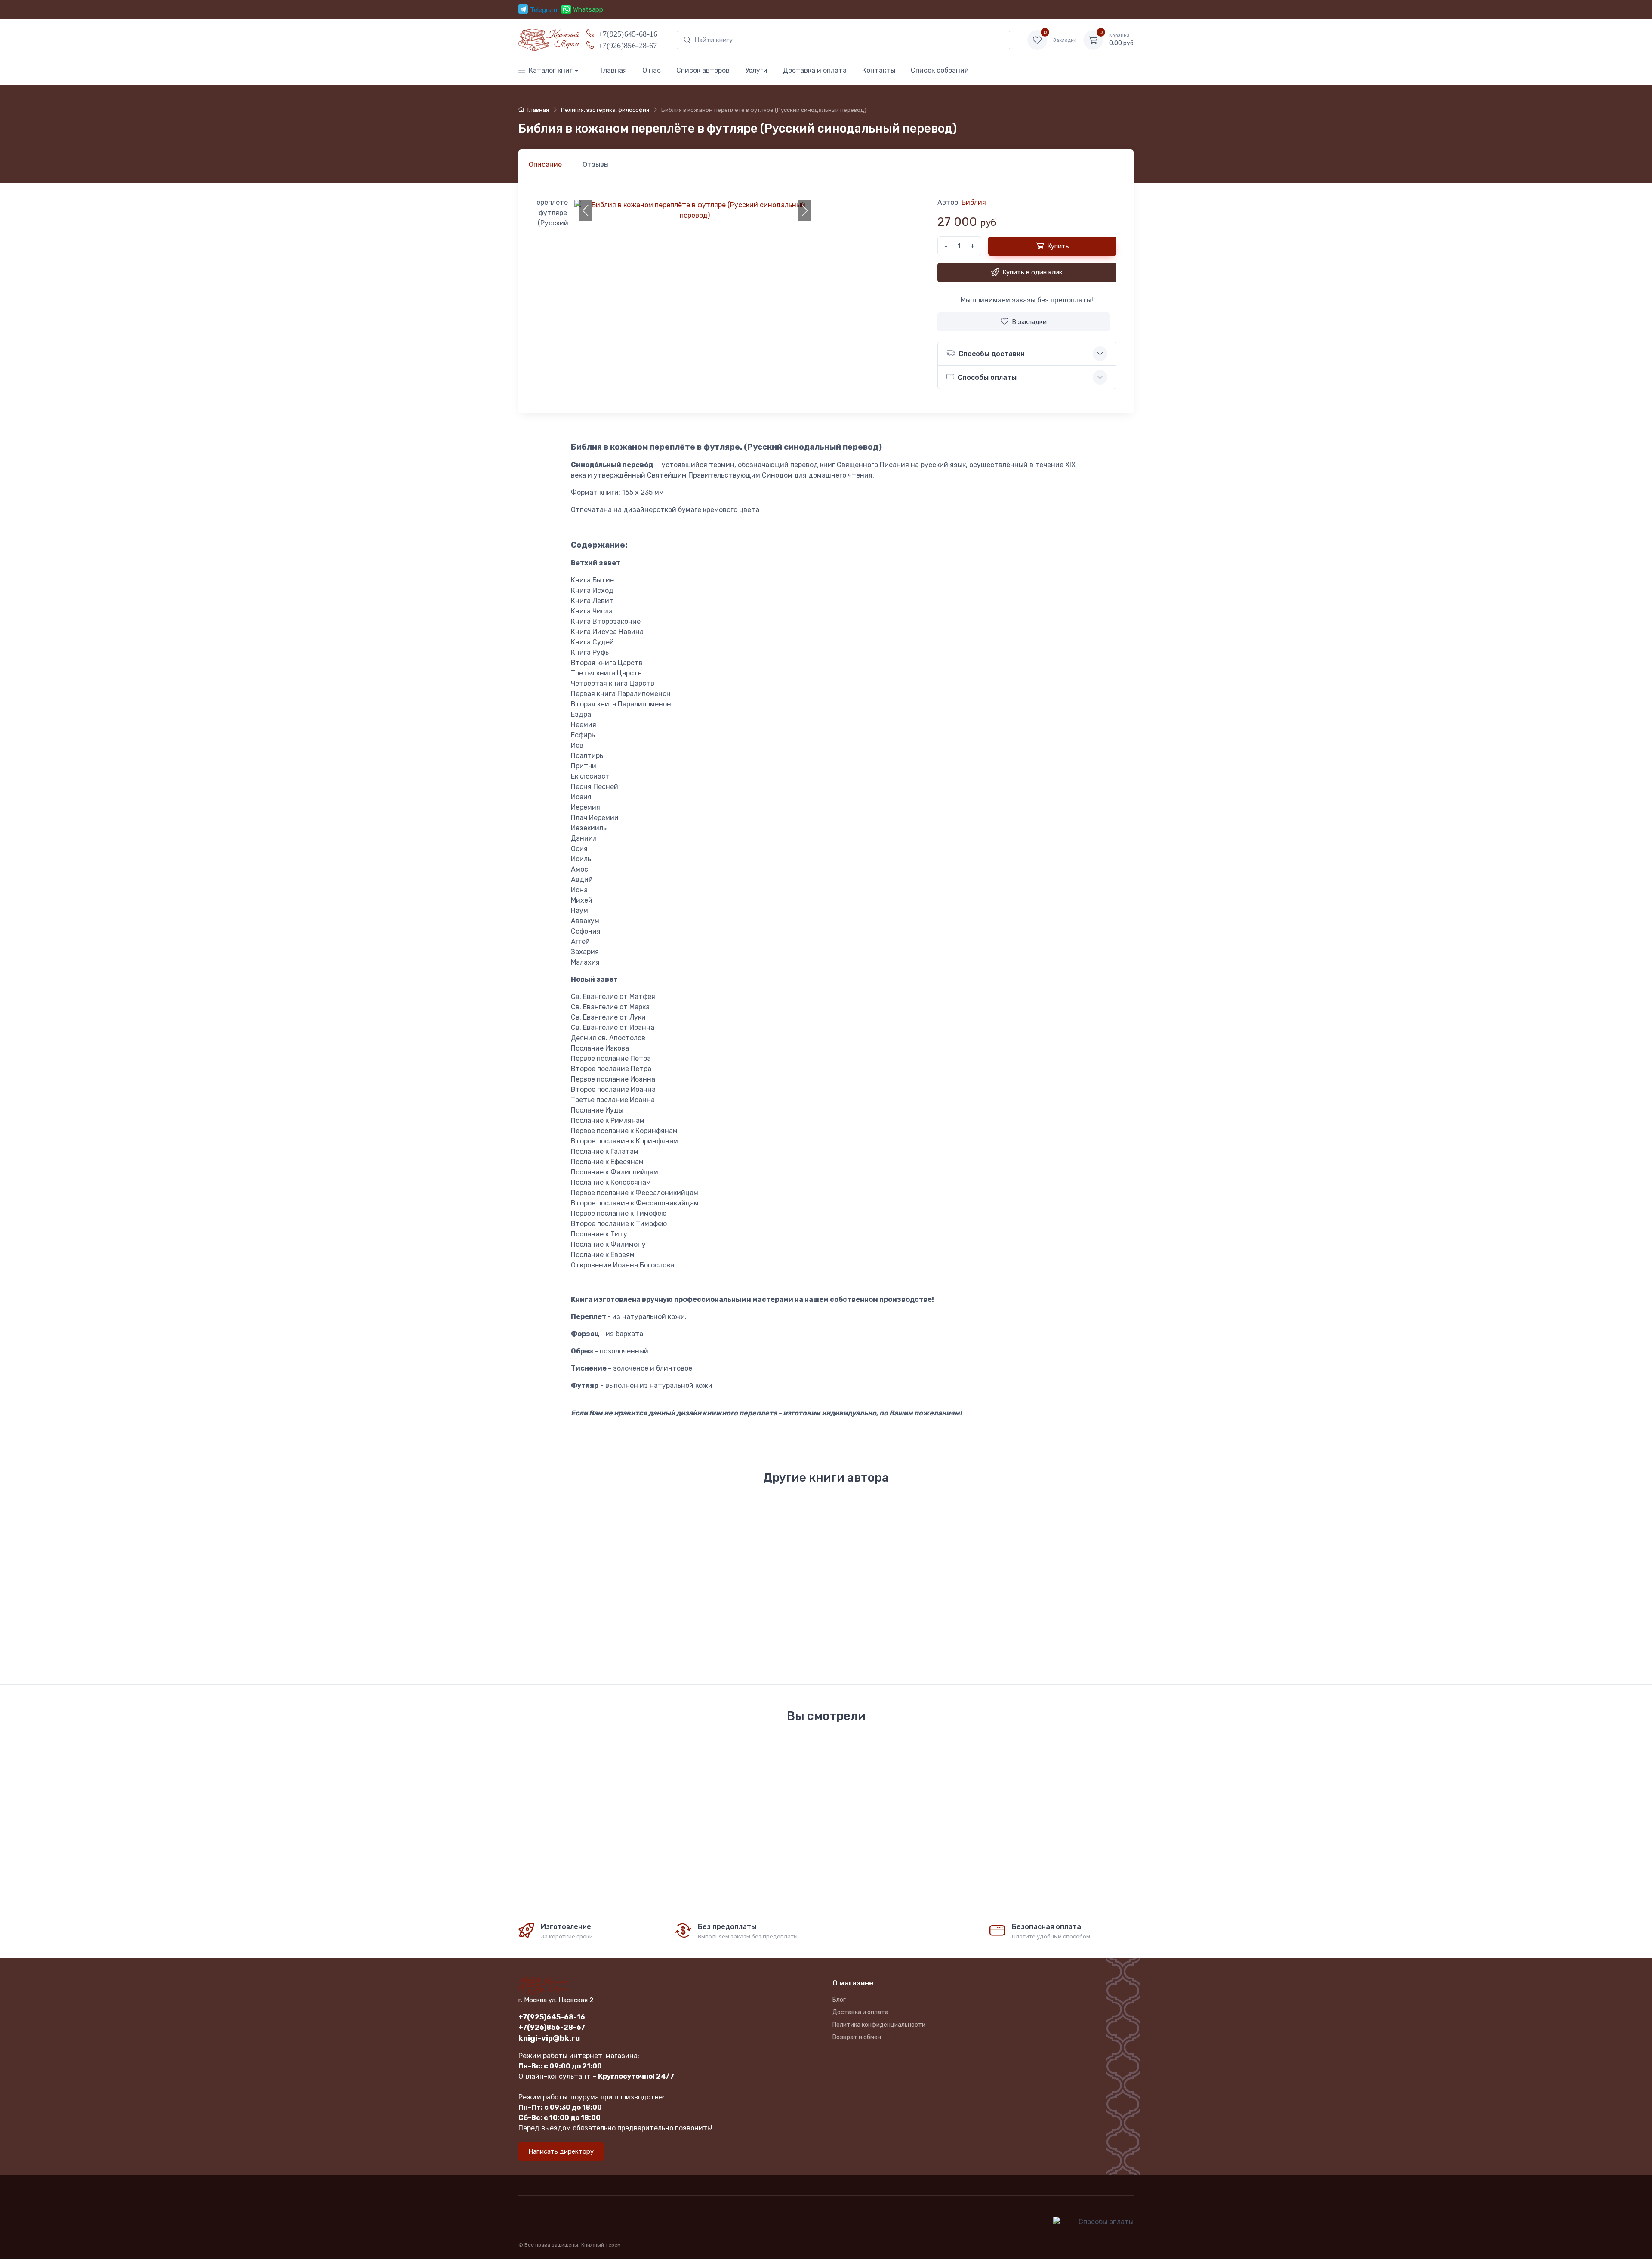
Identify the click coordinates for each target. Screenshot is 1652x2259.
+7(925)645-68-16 (628, 33)
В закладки (1029, 322)
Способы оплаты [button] (987, 378)
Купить (1058, 246)
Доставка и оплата (815, 70)
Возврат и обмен (857, 2037)
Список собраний (940, 70)
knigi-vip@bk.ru (549, 2038)
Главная (614, 70)
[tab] (596, 165)
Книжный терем (601, 2245)
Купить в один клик (1032, 272)
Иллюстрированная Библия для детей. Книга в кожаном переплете (751, 1608)
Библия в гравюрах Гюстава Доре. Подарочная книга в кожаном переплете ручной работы (855, 1608)
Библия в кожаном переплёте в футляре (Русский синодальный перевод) (1068, 1611)
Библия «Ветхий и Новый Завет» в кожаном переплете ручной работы (661, 1608)
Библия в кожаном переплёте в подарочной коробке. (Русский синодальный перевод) (968, 1608)
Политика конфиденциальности (879, 2025)
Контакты (879, 70)
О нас (652, 70)
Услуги (756, 70)
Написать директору (561, 2151)
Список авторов (703, 70)
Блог (839, 2000)
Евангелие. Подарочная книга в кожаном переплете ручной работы (569, 1611)
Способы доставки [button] (992, 354)
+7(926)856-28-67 (628, 45)
